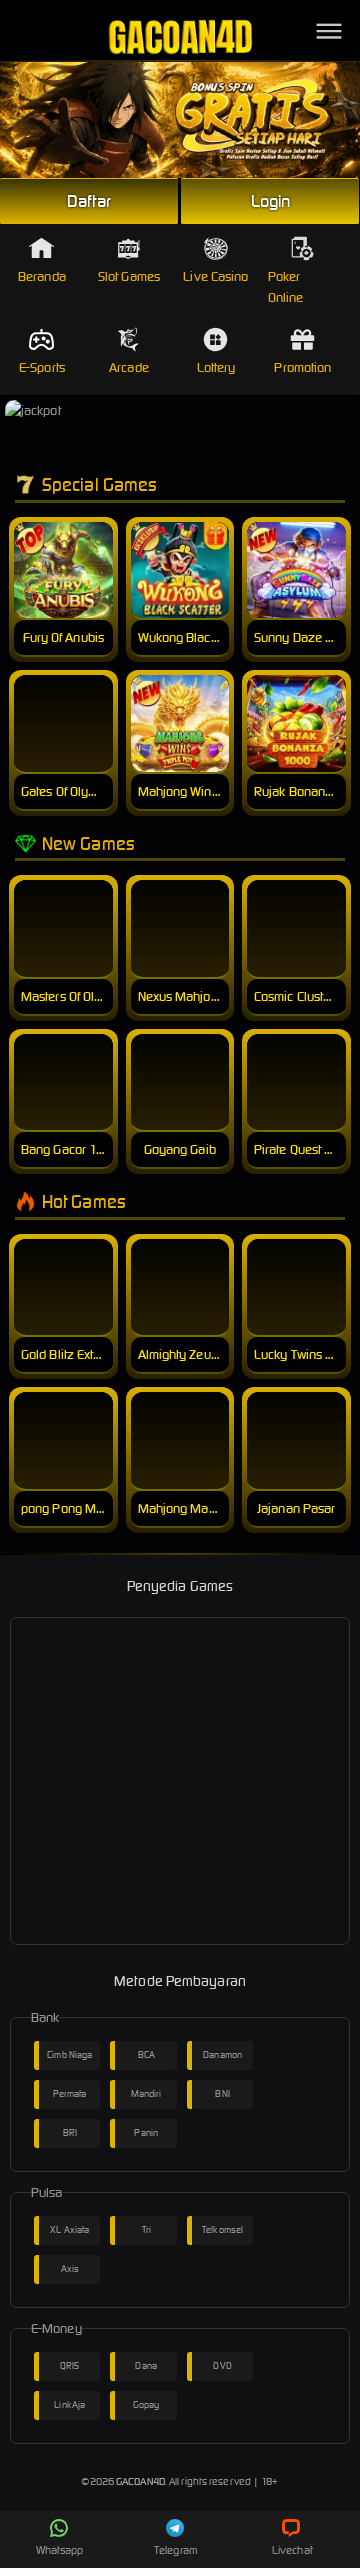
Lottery (216, 367)
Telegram (176, 2550)
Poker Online (286, 287)
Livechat (292, 2550)
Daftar (89, 201)
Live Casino (215, 276)
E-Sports (42, 367)
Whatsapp (60, 2550)
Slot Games (129, 276)
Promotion (302, 367)
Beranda (42, 276)
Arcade (129, 367)
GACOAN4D (140, 2481)
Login (271, 201)
